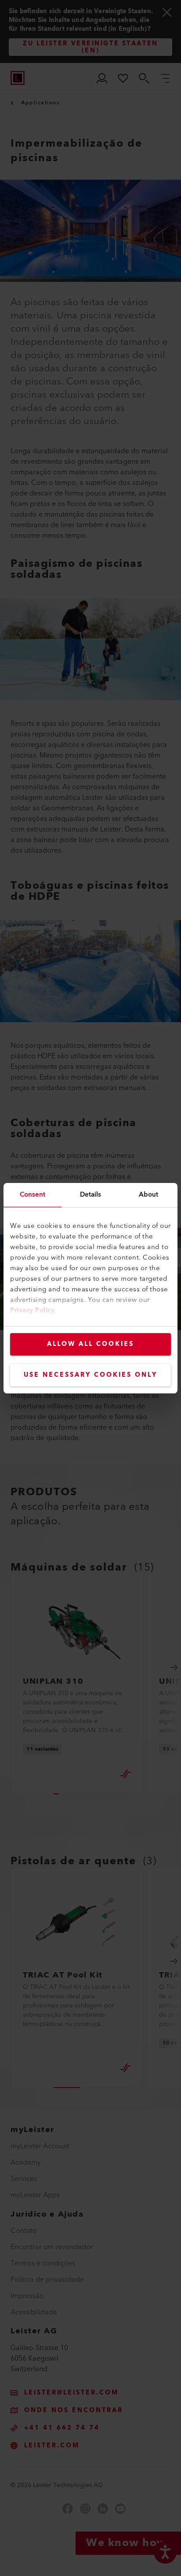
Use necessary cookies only (90, 1375)
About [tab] (149, 1195)
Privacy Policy (32, 1310)
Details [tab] (91, 1195)
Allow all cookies (90, 1344)
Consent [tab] (33, 1195)
